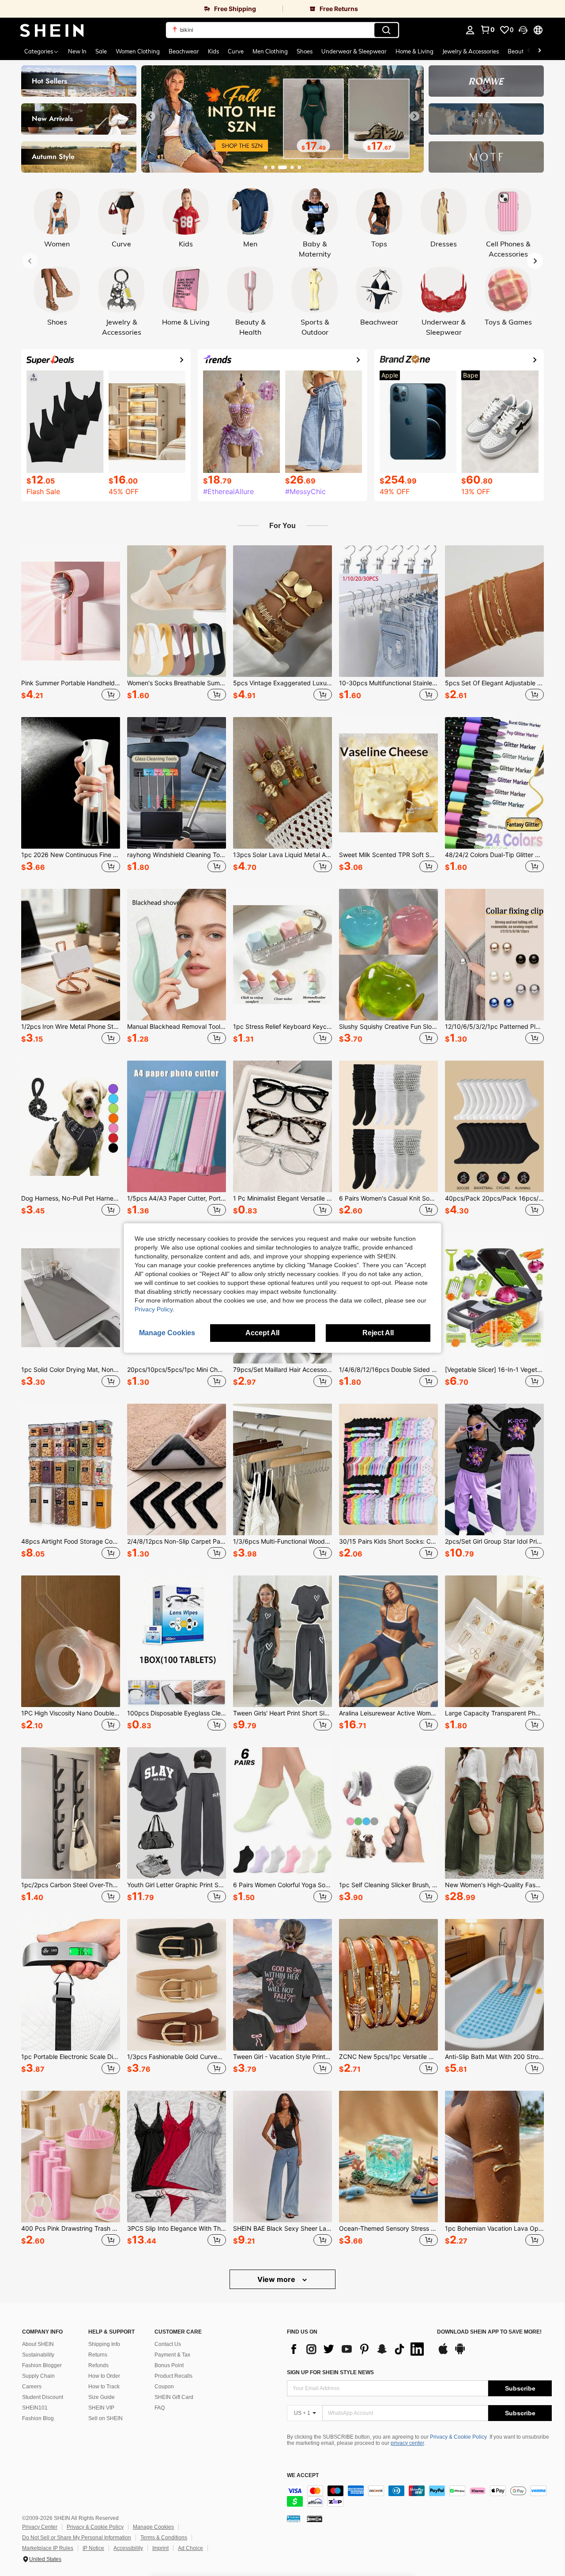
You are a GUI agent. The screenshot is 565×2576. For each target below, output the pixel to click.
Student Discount (43, 2397)
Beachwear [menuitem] (184, 51)
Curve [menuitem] (236, 51)
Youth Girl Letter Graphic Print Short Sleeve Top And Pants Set (177, 1885)
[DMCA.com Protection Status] (315, 2519)
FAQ (160, 2408)
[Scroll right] (539, 51)
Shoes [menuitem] (305, 51)
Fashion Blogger (42, 2365)
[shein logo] (52, 30)
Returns (98, 2355)
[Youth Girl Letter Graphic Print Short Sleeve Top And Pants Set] (177, 1813)
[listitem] (71, 624)
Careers (32, 2387)
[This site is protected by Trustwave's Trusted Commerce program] (294, 2519)
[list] (358, 2349)
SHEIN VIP (101, 2408)
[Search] (386, 30)
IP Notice (93, 2548)
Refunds (98, 2365)
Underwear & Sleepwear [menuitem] (354, 51)
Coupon (164, 2387)
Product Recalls (173, 2376)
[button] (523, 30)
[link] (141, 9)
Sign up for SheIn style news (330, 2372)
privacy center (407, 2443)
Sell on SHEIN (105, 2418)
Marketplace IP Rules (48, 2548)
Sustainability (38, 2355)
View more (277, 2279)
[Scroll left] (529, 51)
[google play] (460, 2353)
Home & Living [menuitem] (414, 51)
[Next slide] (414, 116)
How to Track (104, 2387)
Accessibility (128, 2548)
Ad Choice (190, 2548)
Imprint (160, 2548)
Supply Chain (38, 2376)
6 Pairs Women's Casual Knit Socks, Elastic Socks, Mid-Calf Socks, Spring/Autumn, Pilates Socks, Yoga (388, 1198)
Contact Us (168, 2344)
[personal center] (470, 30)
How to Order (104, 2376)
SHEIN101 (35, 2408)
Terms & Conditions (164, 2538)
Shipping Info (104, 2344)
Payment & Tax (172, 2355)
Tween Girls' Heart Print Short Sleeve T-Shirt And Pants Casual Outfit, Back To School (282, 1713)
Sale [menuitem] (101, 51)
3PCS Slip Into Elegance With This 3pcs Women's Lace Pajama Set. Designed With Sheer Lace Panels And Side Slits (177, 2229)
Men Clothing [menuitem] (270, 51)
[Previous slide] (151, 116)
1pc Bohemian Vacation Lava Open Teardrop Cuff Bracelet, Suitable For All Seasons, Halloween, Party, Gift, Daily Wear (494, 2229)
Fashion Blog (38, 2418)
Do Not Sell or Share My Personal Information (77, 2538)
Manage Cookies (153, 2527)
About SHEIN (38, 2344)
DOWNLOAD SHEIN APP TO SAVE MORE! (489, 2332)
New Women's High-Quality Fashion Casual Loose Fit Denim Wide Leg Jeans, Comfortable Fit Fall (494, 1885)
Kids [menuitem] (213, 51)
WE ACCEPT (303, 2476)
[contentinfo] (419, 2496)
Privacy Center (40, 2527)
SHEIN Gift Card (174, 2397)
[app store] (443, 2353)
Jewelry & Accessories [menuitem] (471, 51)
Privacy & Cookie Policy (458, 2437)
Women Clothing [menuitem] (138, 51)
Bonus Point (169, 2365)
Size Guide (102, 2397)
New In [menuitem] (77, 51)
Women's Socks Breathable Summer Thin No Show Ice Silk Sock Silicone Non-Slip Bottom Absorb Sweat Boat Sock (177, 683)
